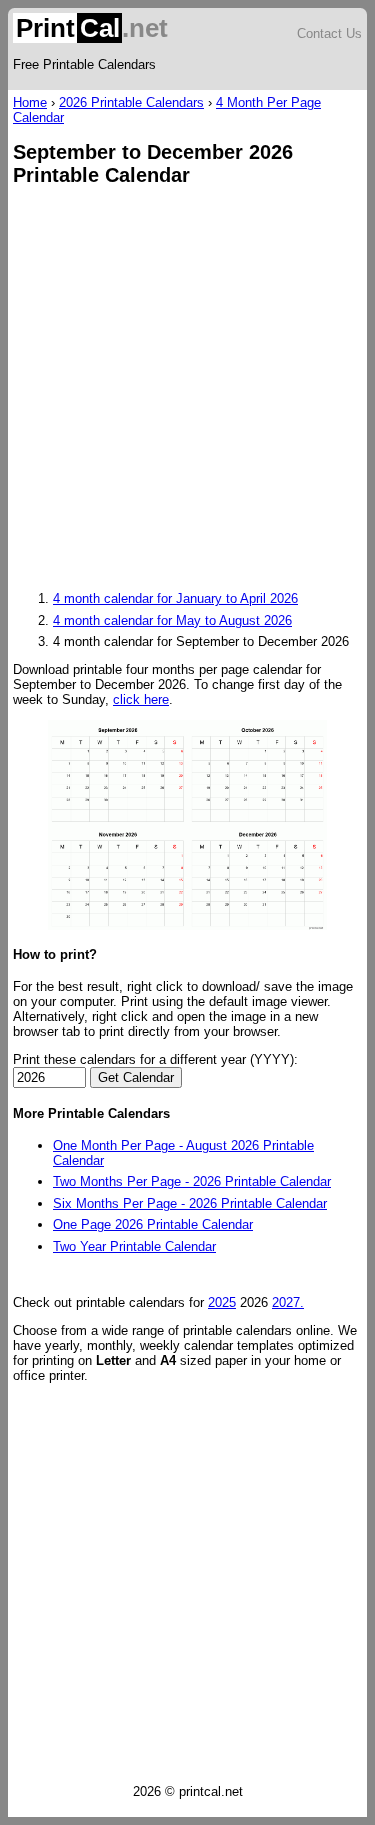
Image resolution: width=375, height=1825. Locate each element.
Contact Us (329, 33)
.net (92, 28)
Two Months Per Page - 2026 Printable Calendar (192, 1181)
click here (141, 699)
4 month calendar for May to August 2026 (172, 620)
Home (30, 102)
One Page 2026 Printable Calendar (153, 1224)
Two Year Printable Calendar (134, 1246)
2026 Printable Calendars (131, 102)
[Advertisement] (187, 390)
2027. (288, 1302)
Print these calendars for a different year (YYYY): (155, 1059)
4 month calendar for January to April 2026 (175, 598)
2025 (222, 1302)
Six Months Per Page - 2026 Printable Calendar (190, 1203)
